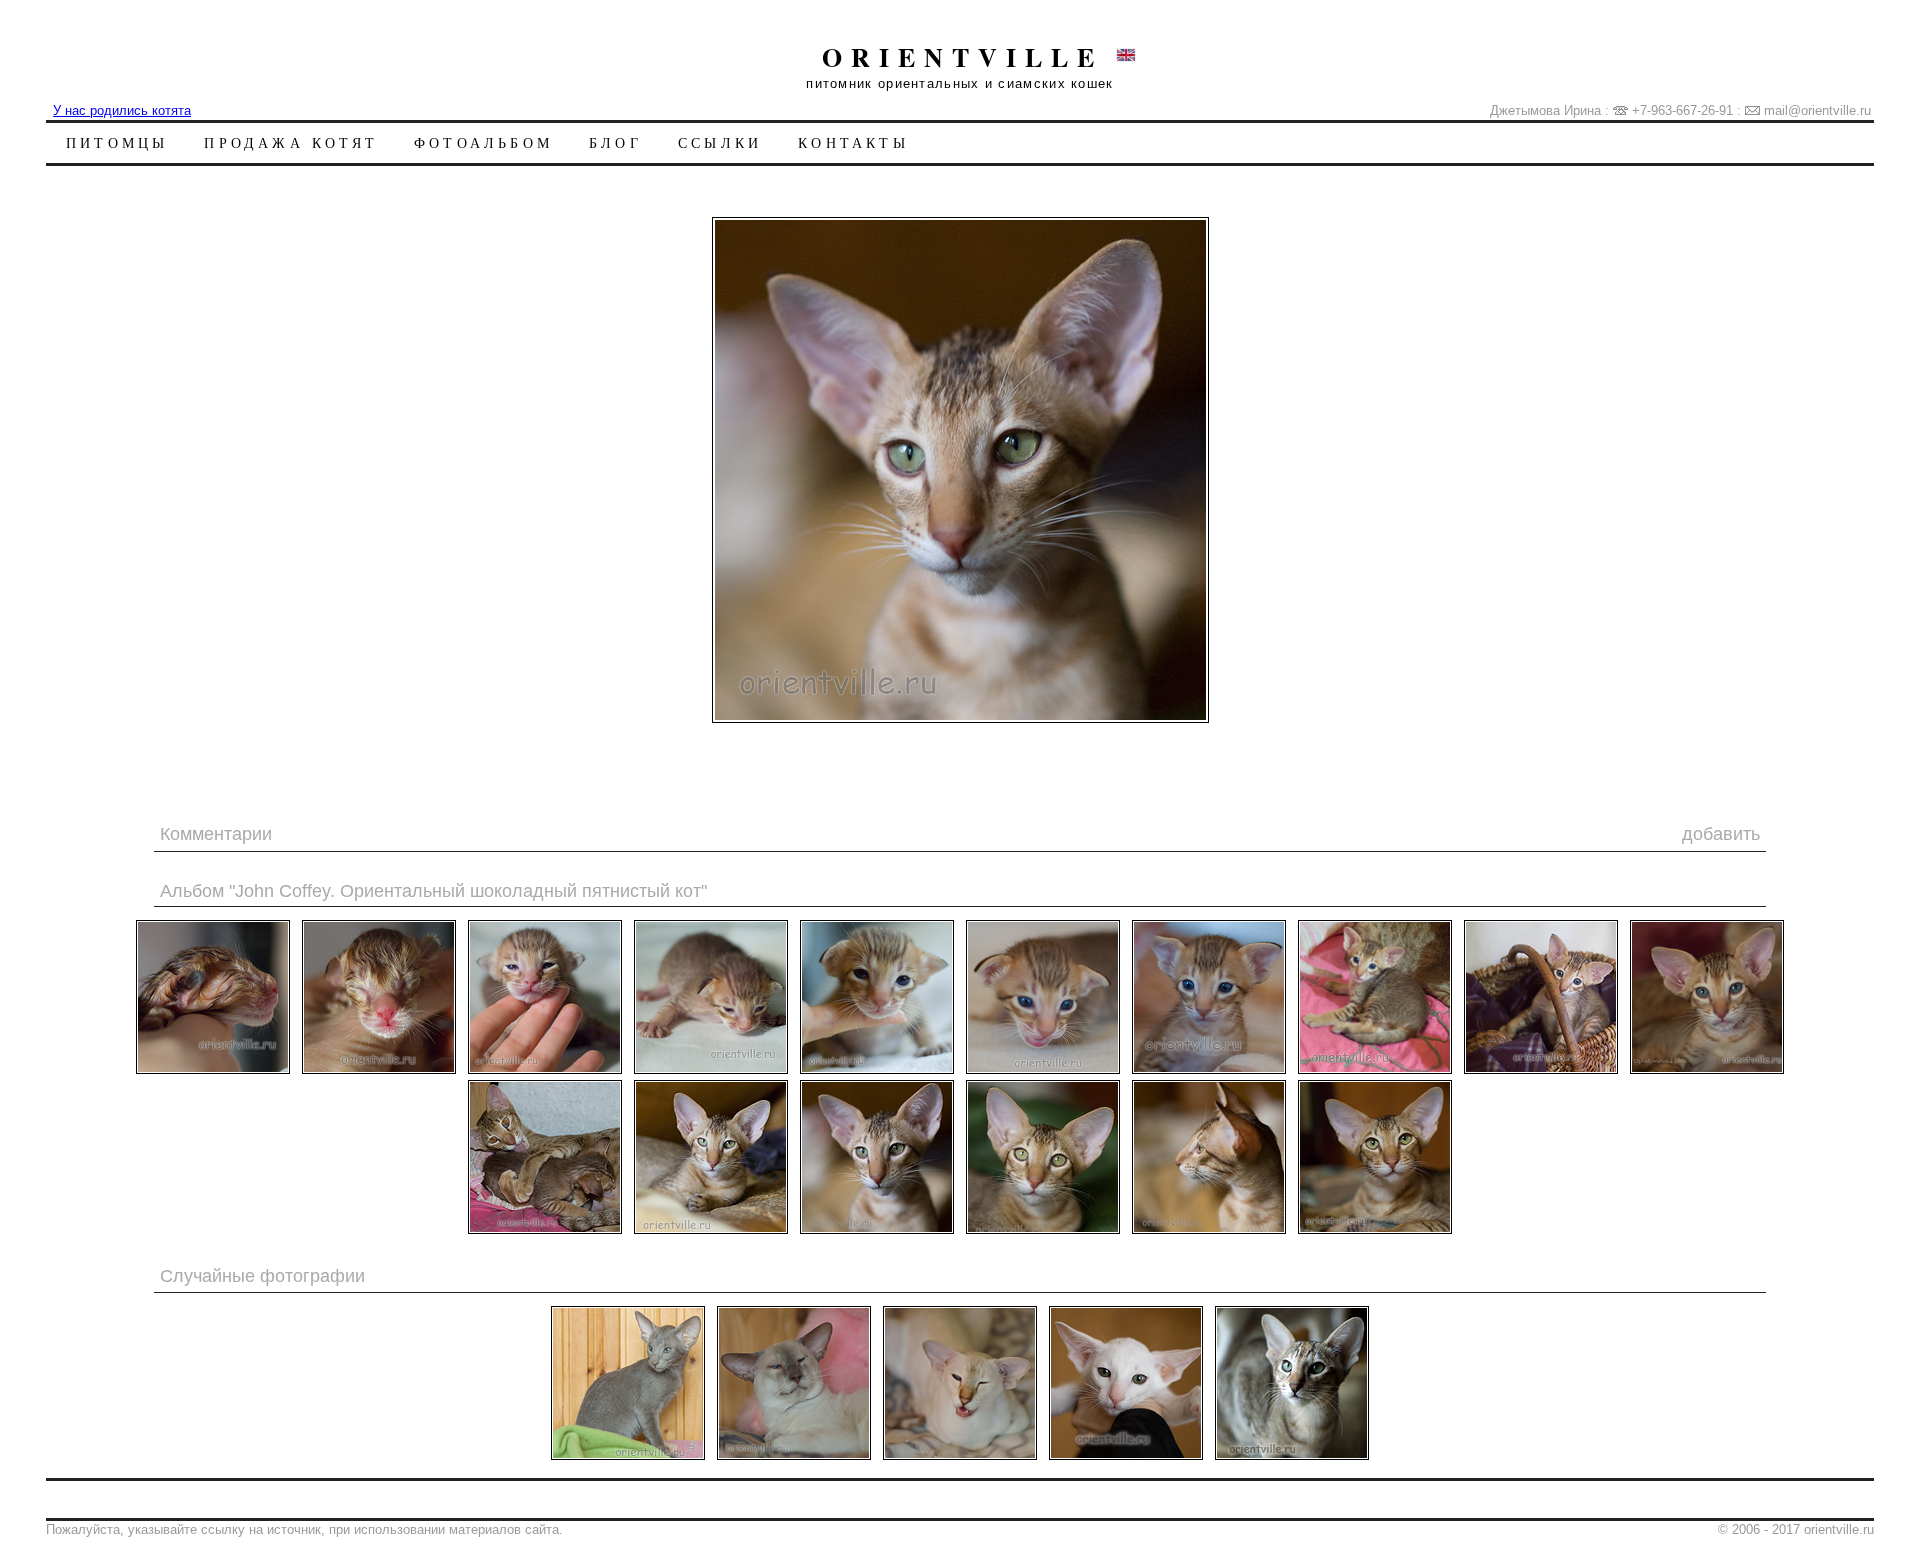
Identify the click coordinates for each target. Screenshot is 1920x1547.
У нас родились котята (122, 110)
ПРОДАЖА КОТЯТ (291, 142)
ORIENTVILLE (962, 57)
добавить (1721, 834)
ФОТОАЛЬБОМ (483, 142)
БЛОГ (615, 142)
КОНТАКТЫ (853, 142)
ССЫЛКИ (720, 142)
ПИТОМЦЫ (117, 142)
